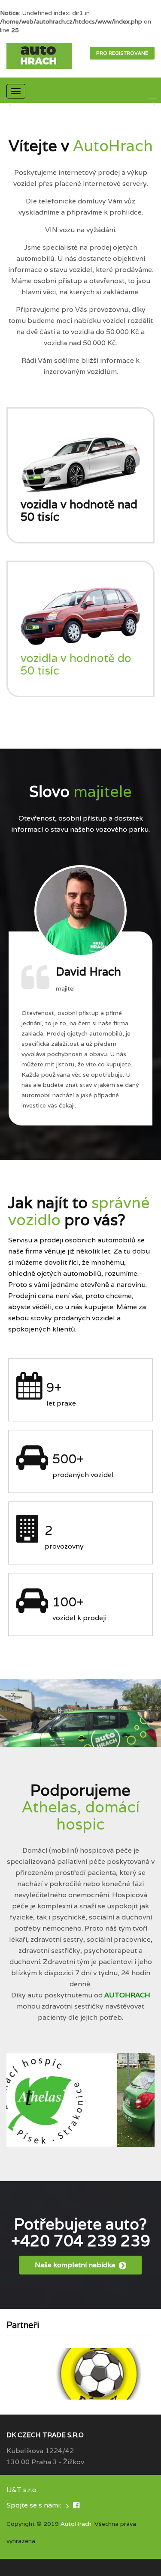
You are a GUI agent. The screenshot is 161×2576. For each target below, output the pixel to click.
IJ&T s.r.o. (22, 2490)
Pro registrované (122, 53)
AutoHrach (76, 2524)
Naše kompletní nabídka (76, 2265)
